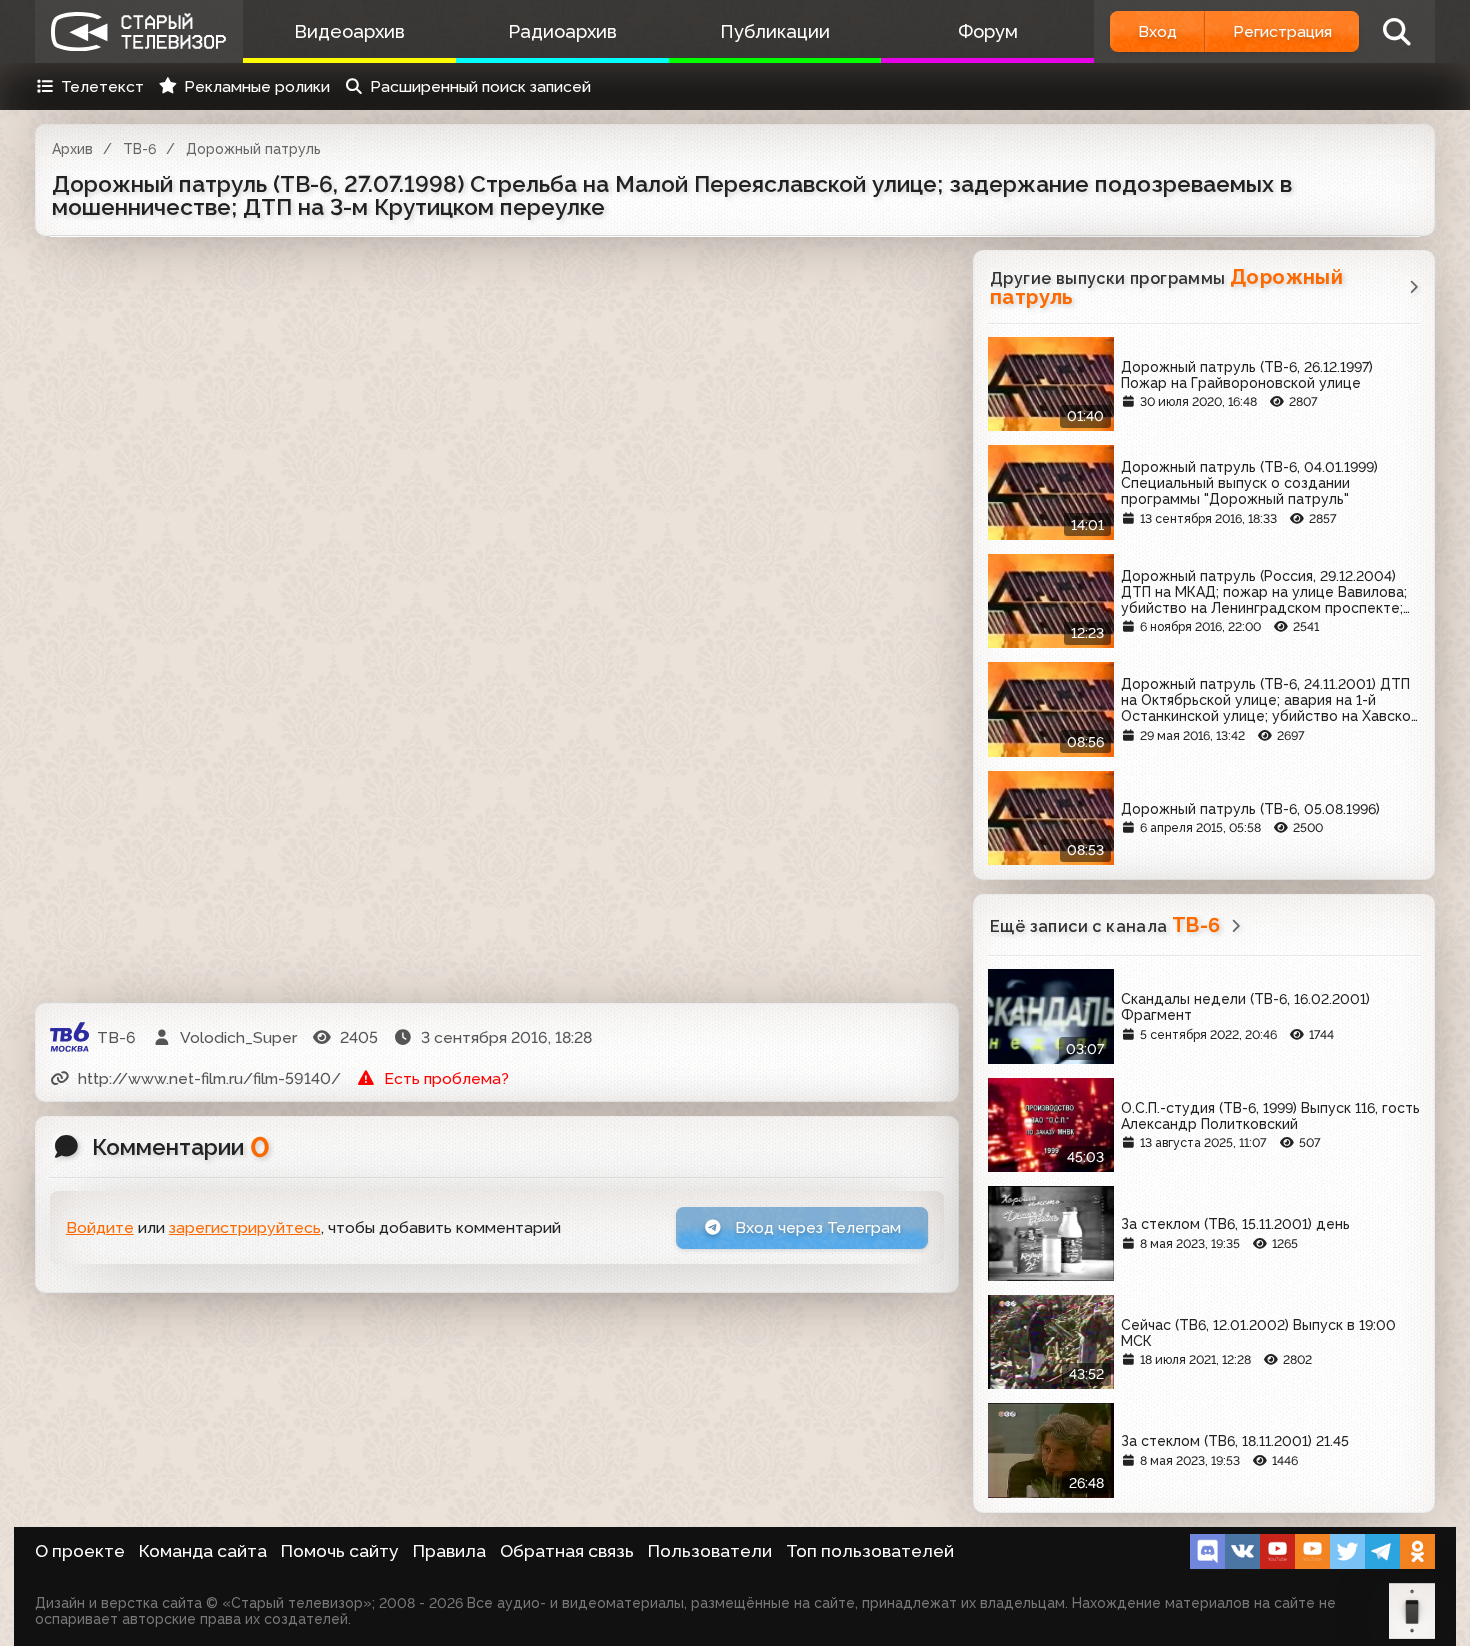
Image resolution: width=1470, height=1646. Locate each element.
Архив (72, 149)
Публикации (775, 31)
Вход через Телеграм (816, 1227)
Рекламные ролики (257, 86)
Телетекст (102, 86)
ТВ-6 (139, 149)
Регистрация (1282, 31)
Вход (1157, 31)
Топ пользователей (870, 1551)
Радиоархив (562, 31)
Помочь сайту (340, 1551)
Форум (988, 31)
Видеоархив (349, 31)
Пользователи (710, 1551)
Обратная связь (567, 1551)
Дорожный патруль (253, 149)
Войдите (100, 1227)
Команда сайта (203, 1551)
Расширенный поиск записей (480, 86)
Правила (449, 1551)
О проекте (80, 1551)
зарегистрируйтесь (245, 1227)
